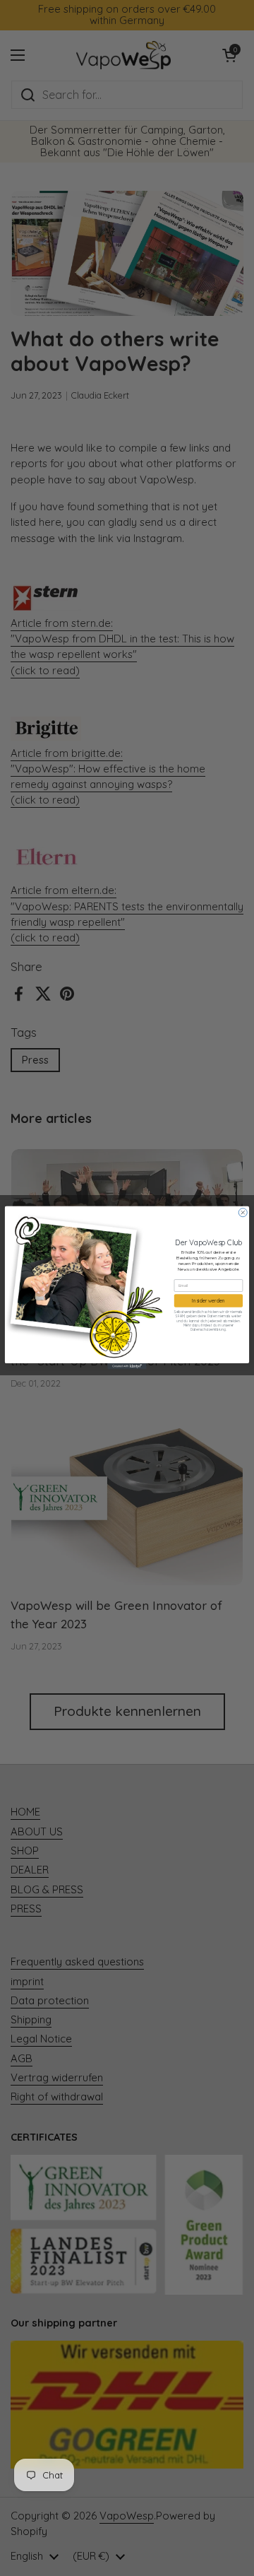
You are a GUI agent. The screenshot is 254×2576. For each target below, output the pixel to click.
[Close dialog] (243, 1213)
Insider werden (208, 1301)
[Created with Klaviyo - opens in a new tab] (127, 1367)
